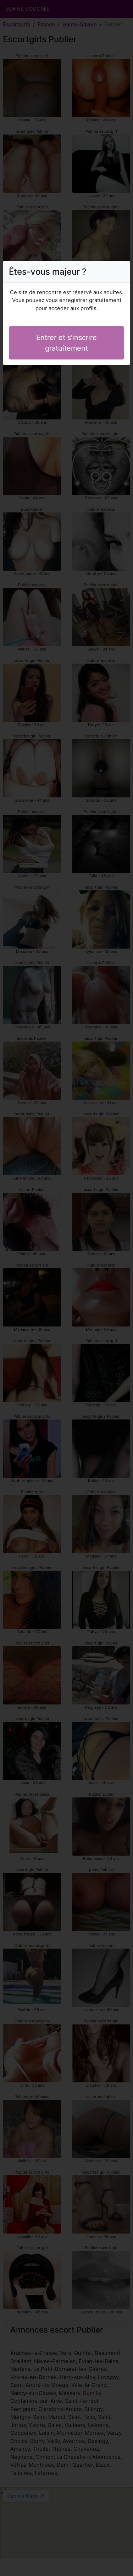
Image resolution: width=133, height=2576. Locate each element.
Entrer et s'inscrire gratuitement (66, 343)
